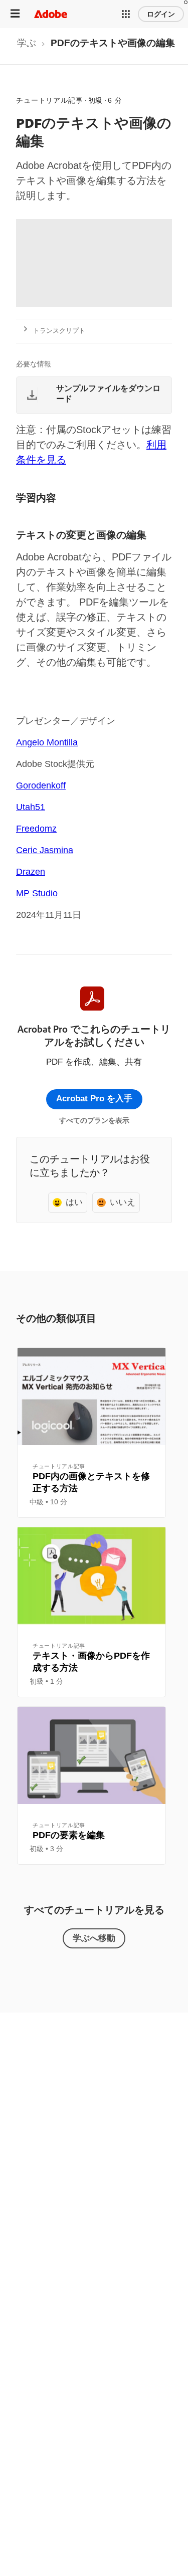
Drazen (31, 872)
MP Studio (37, 893)
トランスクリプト (59, 331)
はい (74, 1202)
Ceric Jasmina (45, 850)
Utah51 (31, 807)
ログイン (161, 14)
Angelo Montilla (47, 742)
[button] (126, 14)
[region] (91, 1433)
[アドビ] (51, 14)
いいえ (123, 1202)
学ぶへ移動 (94, 1938)
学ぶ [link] (27, 43)
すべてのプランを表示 (94, 1120)
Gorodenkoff (41, 785)
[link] (27, 46)
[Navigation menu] (15, 14)
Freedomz (36, 829)
